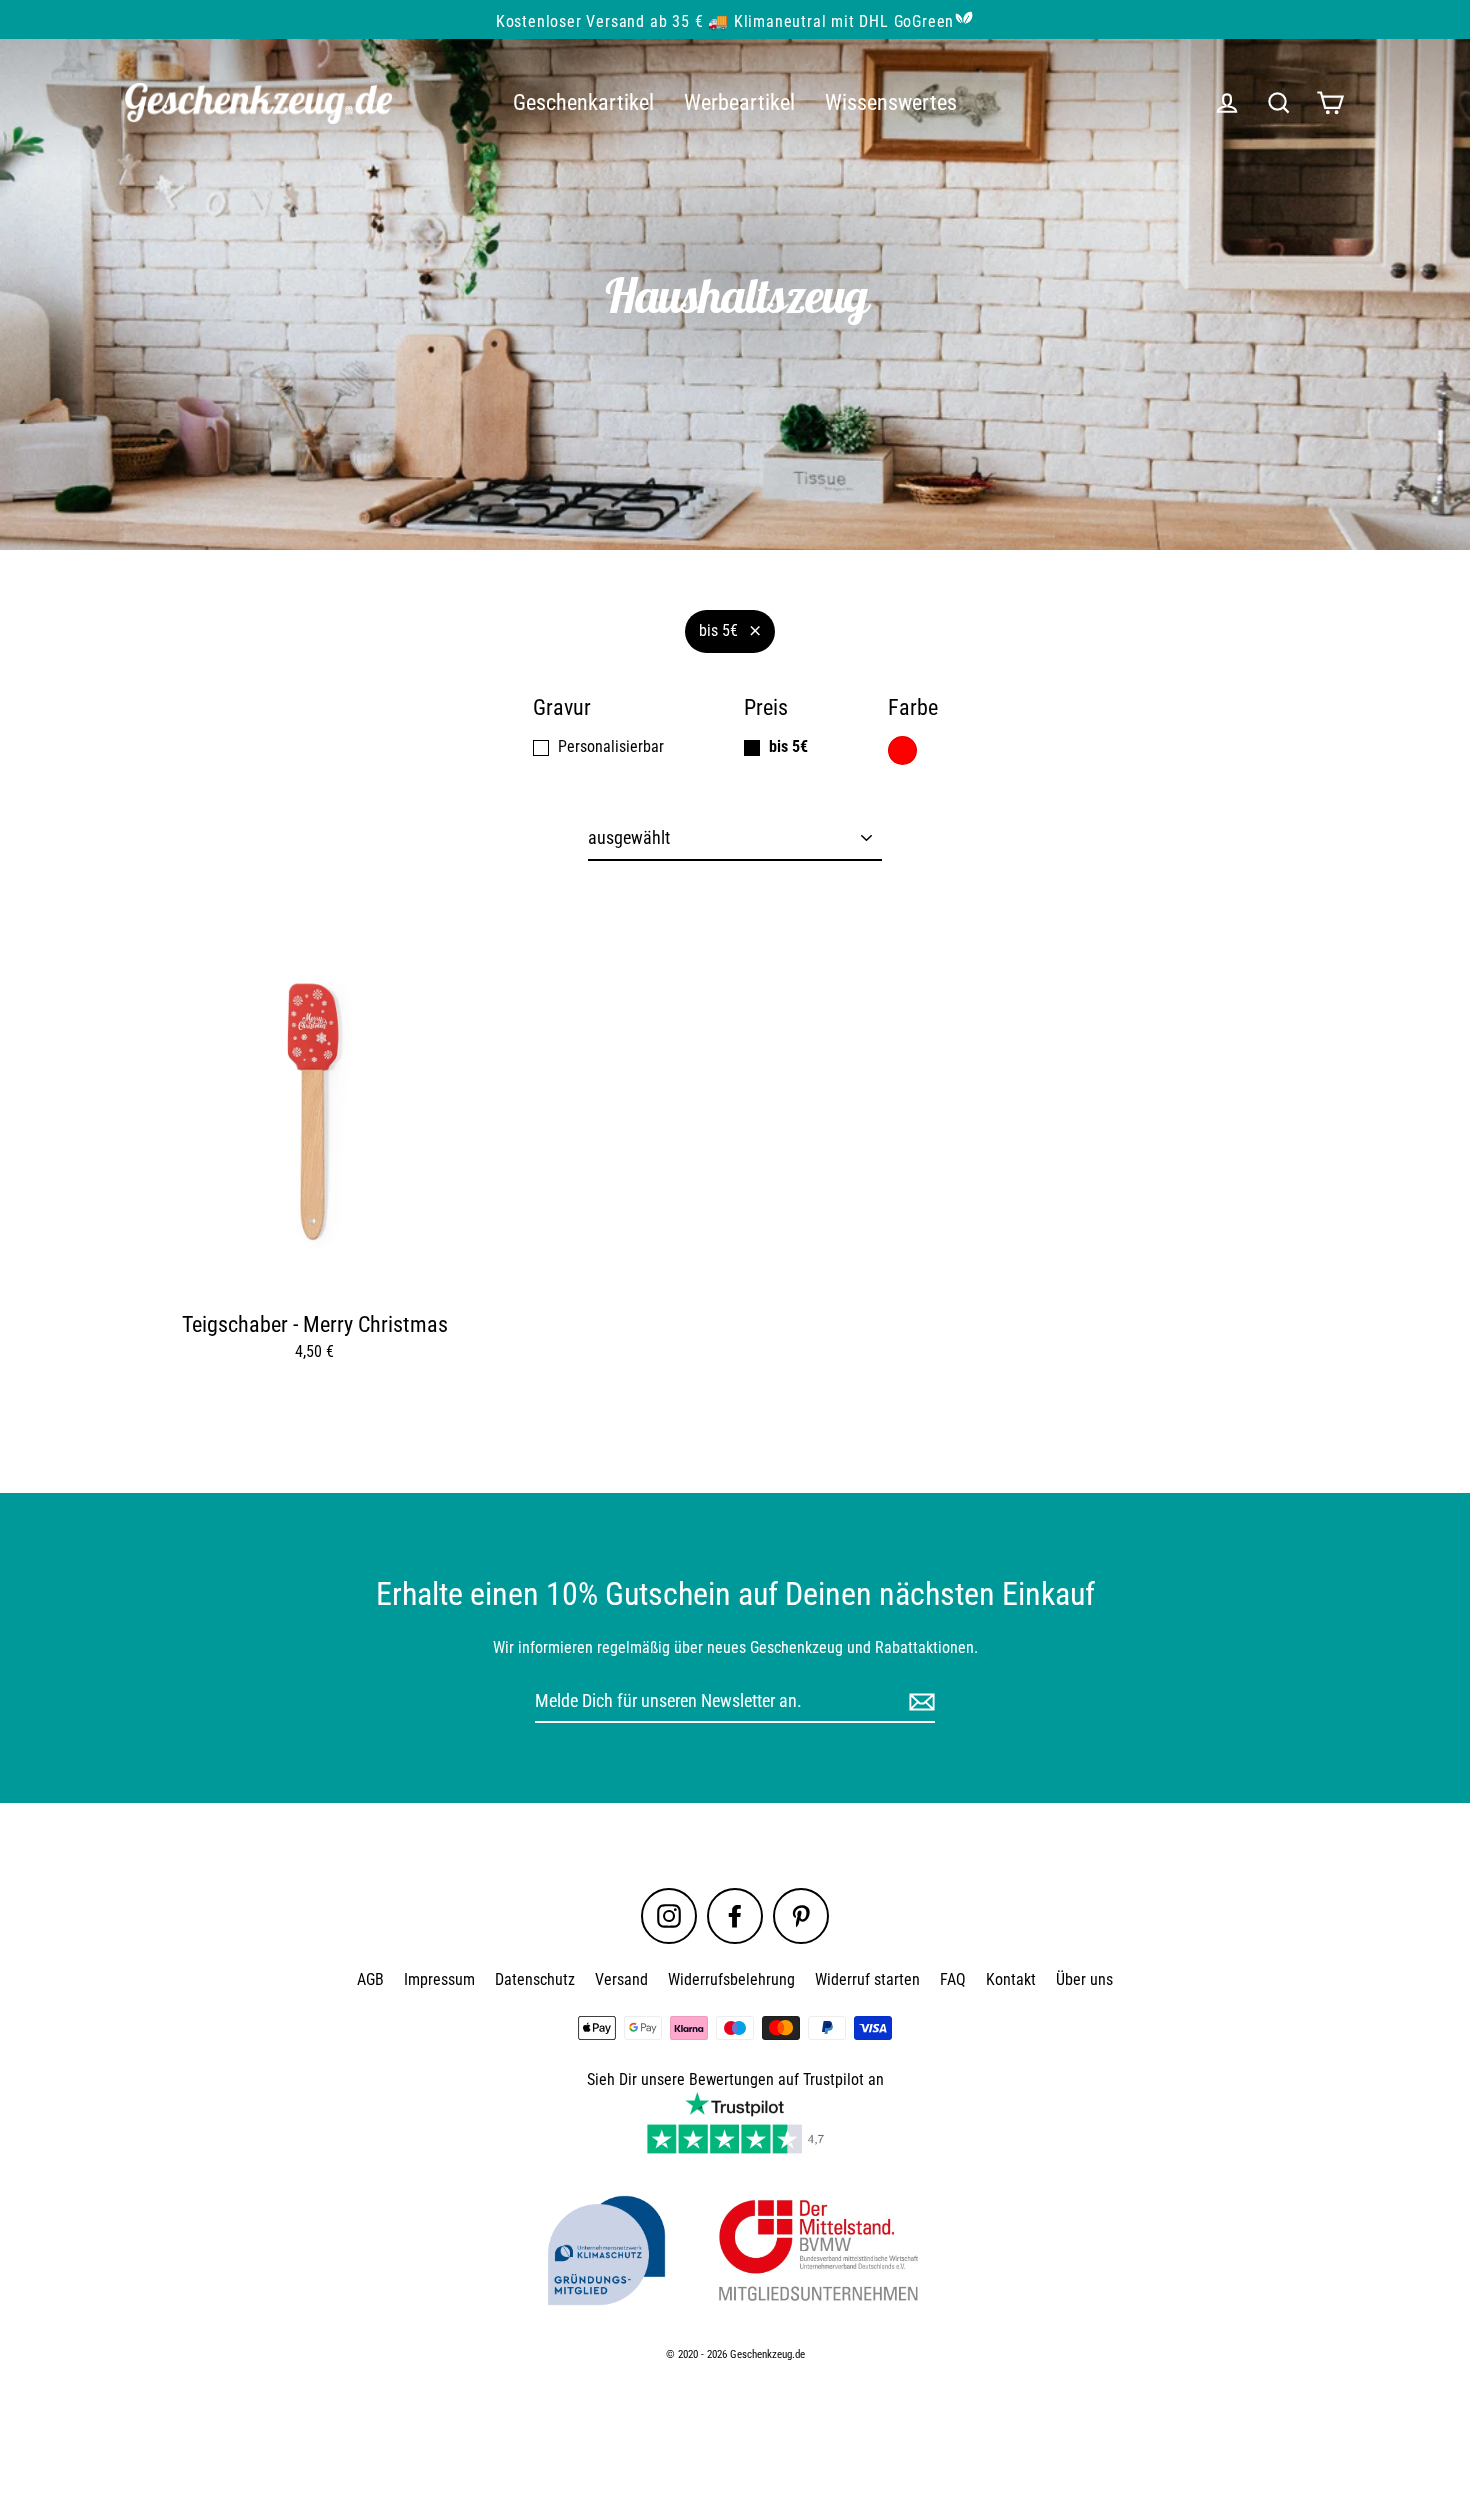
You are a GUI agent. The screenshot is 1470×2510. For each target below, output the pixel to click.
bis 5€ (718, 630)
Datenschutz (535, 1979)
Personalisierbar (611, 746)
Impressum (439, 1979)
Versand (621, 1979)
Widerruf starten (867, 1979)
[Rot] (902, 750)
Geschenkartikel (583, 102)
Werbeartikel (739, 102)
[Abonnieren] (919, 1701)
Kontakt (1011, 1979)
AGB (370, 1979)
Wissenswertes (891, 102)
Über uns (1084, 1979)
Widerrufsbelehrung (731, 1979)
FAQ (953, 1979)
